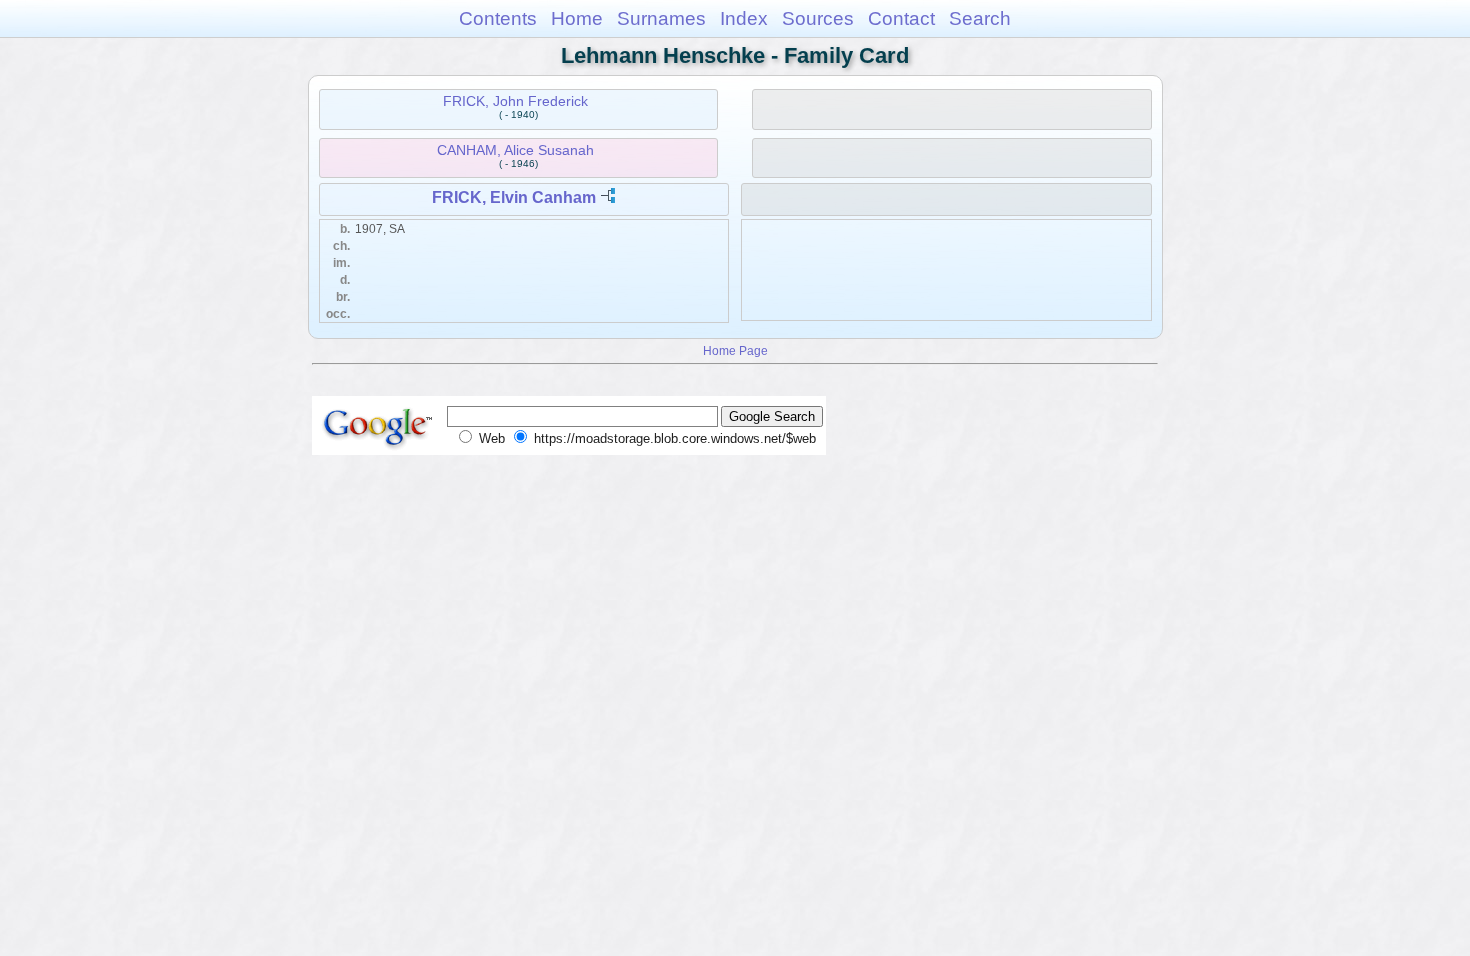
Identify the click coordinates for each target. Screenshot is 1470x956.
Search (980, 18)
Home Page (735, 350)
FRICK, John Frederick (515, 101)
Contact (901, 18)
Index (744, 18)
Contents (498, 18)
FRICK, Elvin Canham (514, 197)
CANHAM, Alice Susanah (515, 150)
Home (577, 18)
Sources (818, 18)
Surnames (661, 18)
